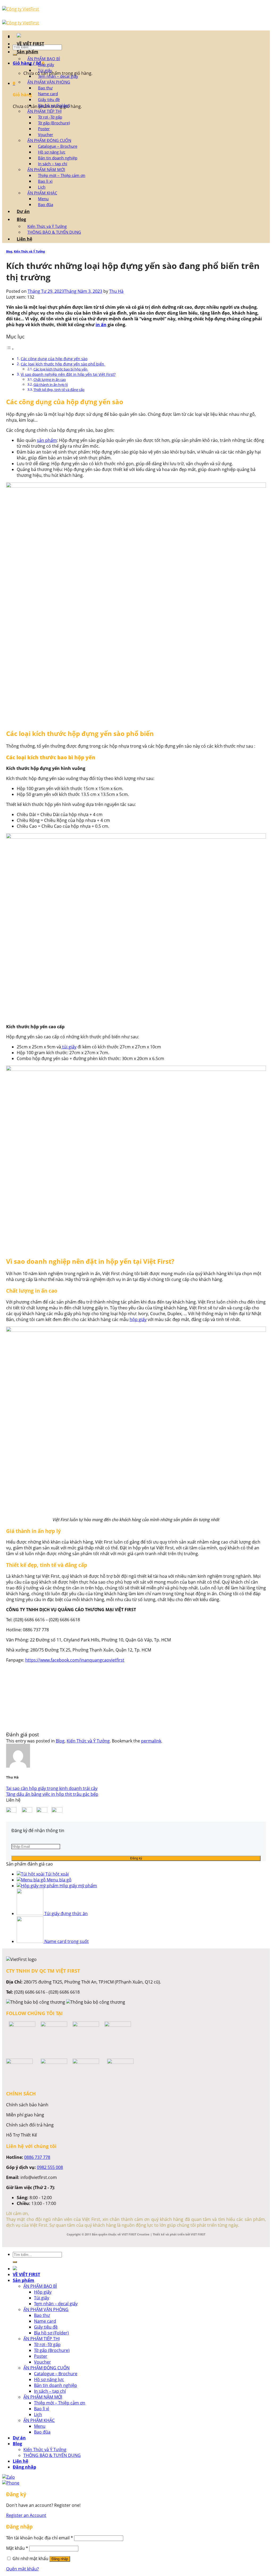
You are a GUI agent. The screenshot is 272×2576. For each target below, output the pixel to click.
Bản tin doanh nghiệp (58, 158)
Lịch (42, 187)
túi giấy (69, 1047)
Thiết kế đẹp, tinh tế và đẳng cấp (59, 390)
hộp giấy (138, 1319)
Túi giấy (45, 70)
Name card (48, 94)
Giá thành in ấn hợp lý (51, 385)
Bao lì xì (45, 181)
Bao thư (45, 88)
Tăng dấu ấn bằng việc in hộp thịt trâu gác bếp (52, 1794)
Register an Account (26, 2515)
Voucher (46, 134)
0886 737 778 (37, 2157)
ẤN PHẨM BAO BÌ (44, 59)
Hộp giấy (46, 64)
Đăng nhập (60, 2559)
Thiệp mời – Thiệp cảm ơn (62, 175)
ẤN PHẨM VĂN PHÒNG (49, 82)
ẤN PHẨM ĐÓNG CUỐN (49, 140)
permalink (151, 1741)
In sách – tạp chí (53, 164)
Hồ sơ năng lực (52, 152)
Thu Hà (116, 291)
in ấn (101, 325)
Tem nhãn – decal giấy (58, 76)
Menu (43, 199)
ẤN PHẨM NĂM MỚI (46, 169)
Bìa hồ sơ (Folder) (54, 105)
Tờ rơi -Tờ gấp (50, 117)
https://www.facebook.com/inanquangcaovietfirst (75, 1660)
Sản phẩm (27, 52)
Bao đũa (46, 204)
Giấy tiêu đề (49, 99)
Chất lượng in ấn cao (50, 380)
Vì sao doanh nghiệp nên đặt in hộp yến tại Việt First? (68, 374)
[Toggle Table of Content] (10, 349)
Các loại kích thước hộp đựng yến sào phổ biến (63, 364)
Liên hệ (24, 239)
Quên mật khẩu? (22, 2569)
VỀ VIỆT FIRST (30, 44)
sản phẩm (47, 440)
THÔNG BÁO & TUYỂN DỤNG (54, 232)
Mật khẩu (17, 2548)
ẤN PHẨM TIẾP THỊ (44, 111)
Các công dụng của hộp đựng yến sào (54, 359)
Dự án (23, 211)
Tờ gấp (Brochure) (54, 123)
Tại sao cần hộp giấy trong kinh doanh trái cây (52, 1788)
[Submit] (15, 55)
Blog (21, 219)
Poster (44, 129)
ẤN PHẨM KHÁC (42, 193)
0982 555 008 (50, 2167)
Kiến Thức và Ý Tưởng (47, 226)
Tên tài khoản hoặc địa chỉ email (40, 2538)
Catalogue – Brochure (58, 146)
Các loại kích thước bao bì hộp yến (61, 369)
